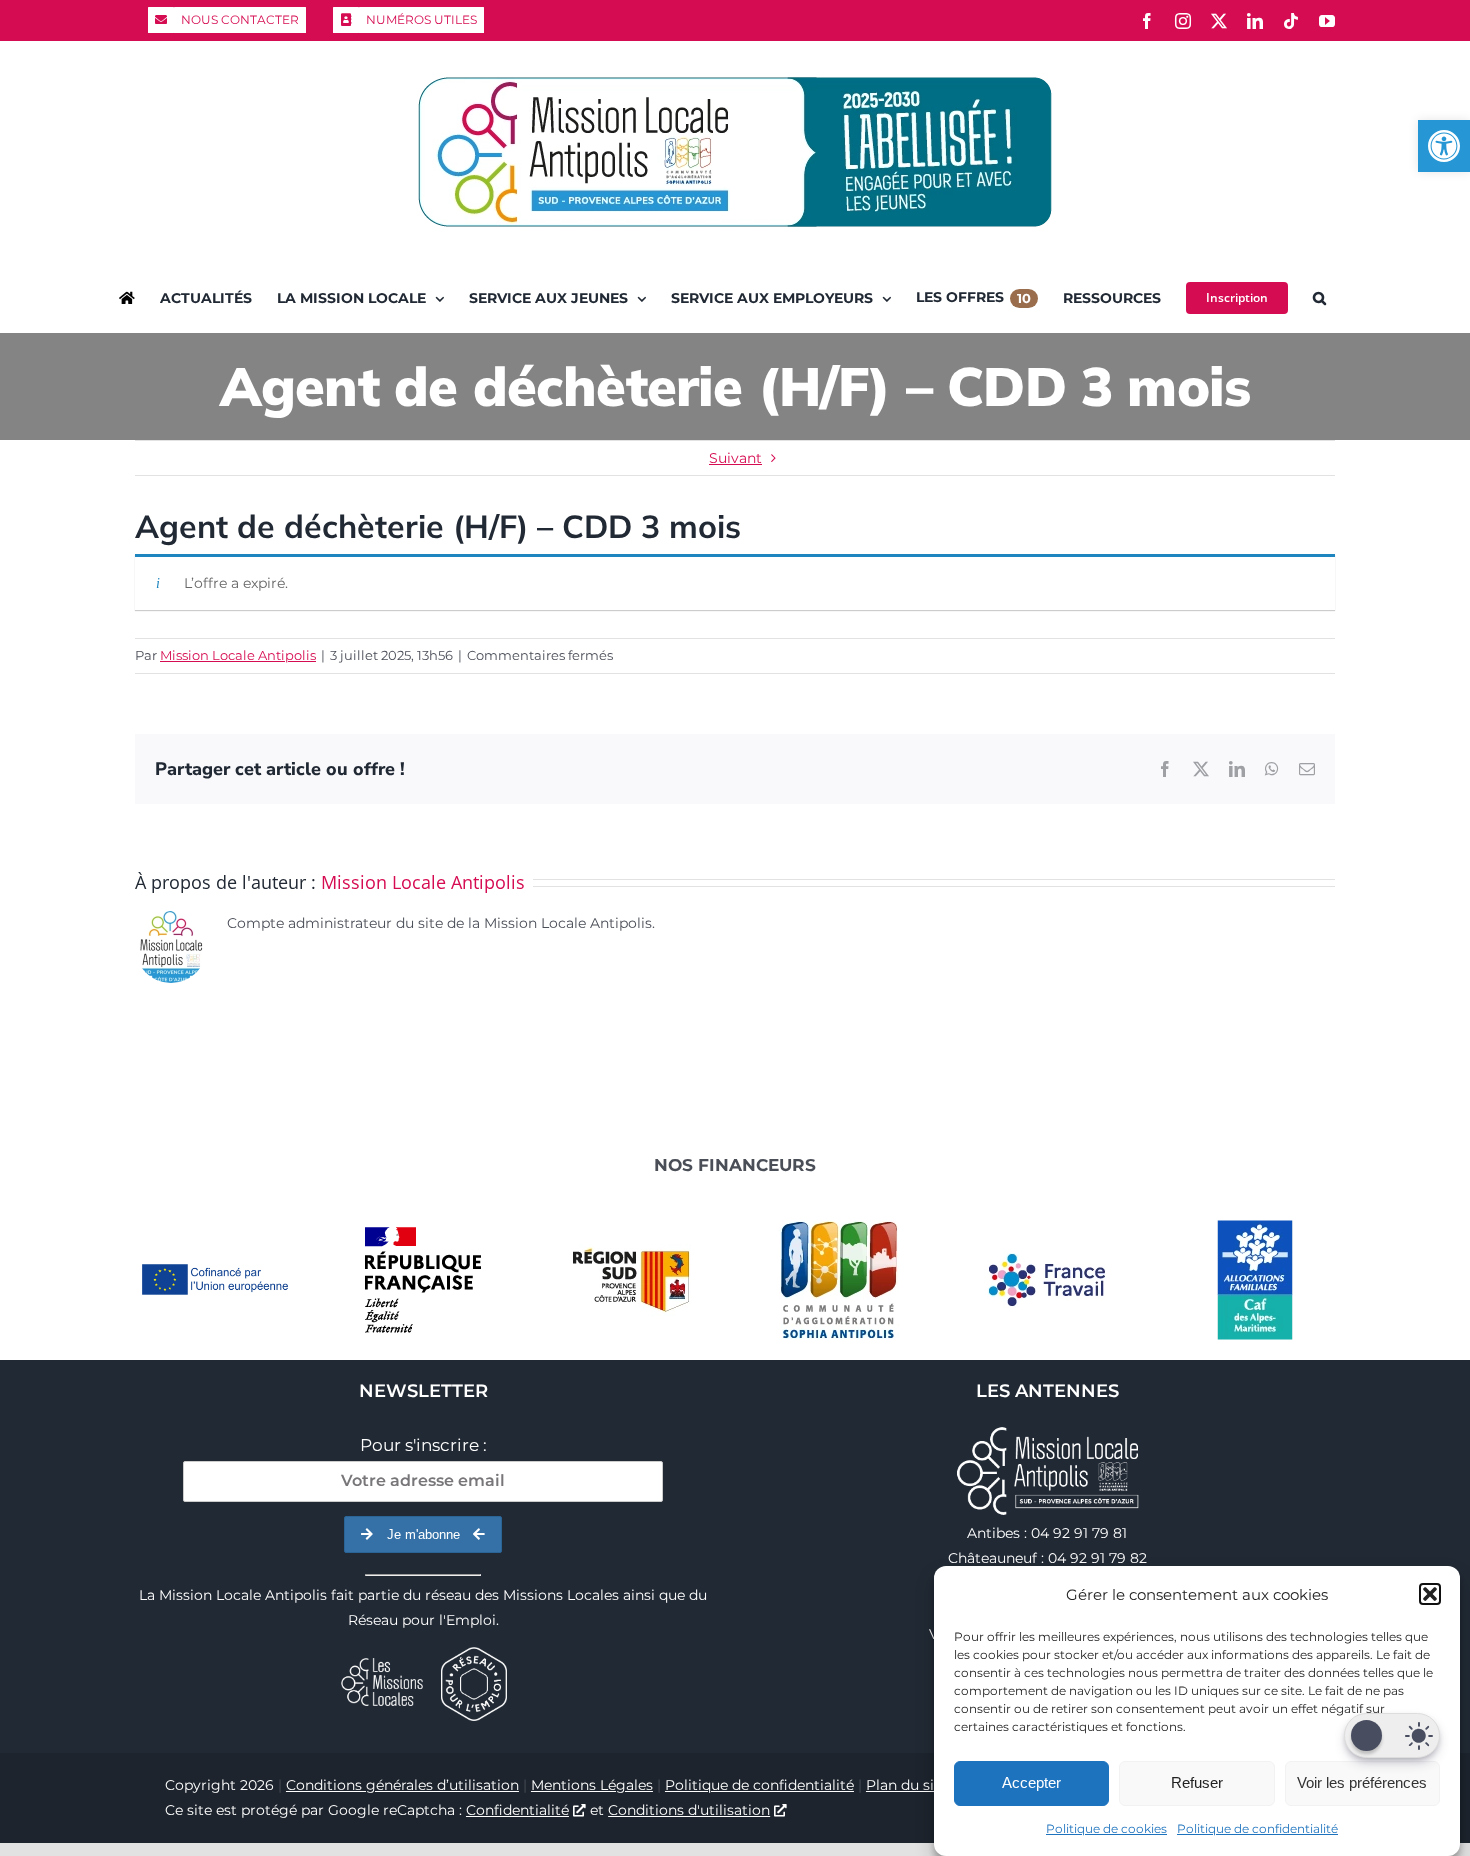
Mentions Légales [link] (592, 1785)
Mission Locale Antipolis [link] (238, 655)
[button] (1430, 1594)
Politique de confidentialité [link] (1257, 1828)
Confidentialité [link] (517, 1810)
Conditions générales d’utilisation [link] (402, 1785)
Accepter (1031, 1782)
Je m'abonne (423, 1534)
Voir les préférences (1362, 1782)
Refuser (1197, 1782)
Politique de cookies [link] (1106, 1828)
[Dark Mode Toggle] (1392, 1735)
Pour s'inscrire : (423, 1445)
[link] (1444, 146)
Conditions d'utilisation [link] (689, 1810)
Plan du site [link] (907, 1785)
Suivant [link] (735, 458)
